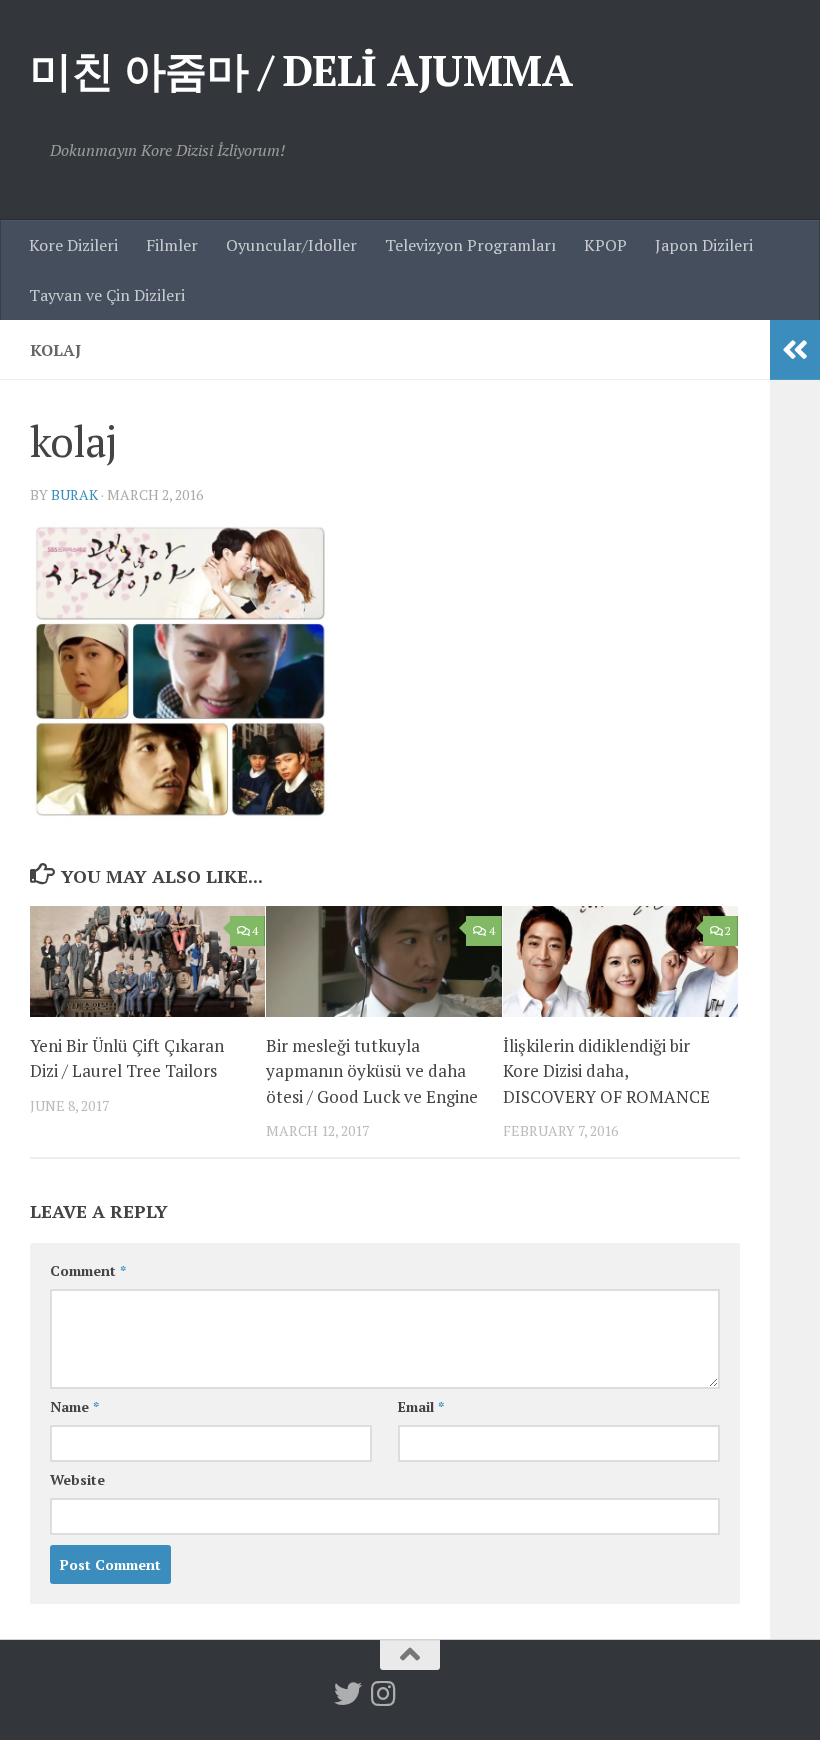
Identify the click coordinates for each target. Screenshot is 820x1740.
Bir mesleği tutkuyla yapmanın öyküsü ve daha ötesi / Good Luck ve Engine (372, 1071)
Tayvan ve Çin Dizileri (107, 295)
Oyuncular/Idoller (291, 245)
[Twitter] (348, 1694)
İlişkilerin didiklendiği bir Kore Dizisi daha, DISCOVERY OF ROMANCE (606, 1071)
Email (421, 1406)
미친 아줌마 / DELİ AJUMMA (301, 70)
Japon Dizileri (704, 245)
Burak (74, 494)
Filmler (172, 245)
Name (74, 1406)
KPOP (605, 245)
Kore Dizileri (73, 245)
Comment (88, 1270)
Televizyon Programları (470, 245)
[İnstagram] (384, 1694)
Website (77, 1479)
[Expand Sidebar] (795, 350)
